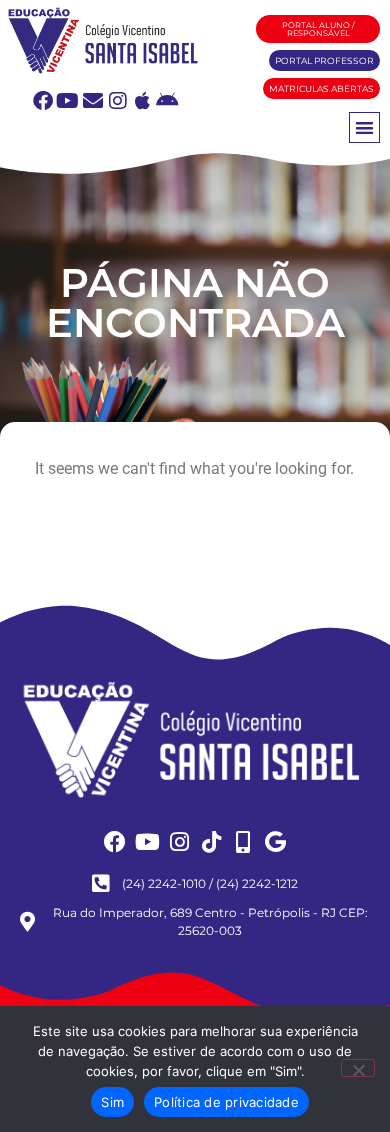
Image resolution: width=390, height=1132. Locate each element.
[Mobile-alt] (243, 842)
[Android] (168, 101)
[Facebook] (43, 101)
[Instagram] (118, 101)
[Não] (358, 1068)
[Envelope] (93, 101)
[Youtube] (68, 101)
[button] (364, 127)
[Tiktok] (211, 842)
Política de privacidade (226, 1102)
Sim (112, 1102)
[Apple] (143, 101)
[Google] (275, 842)
